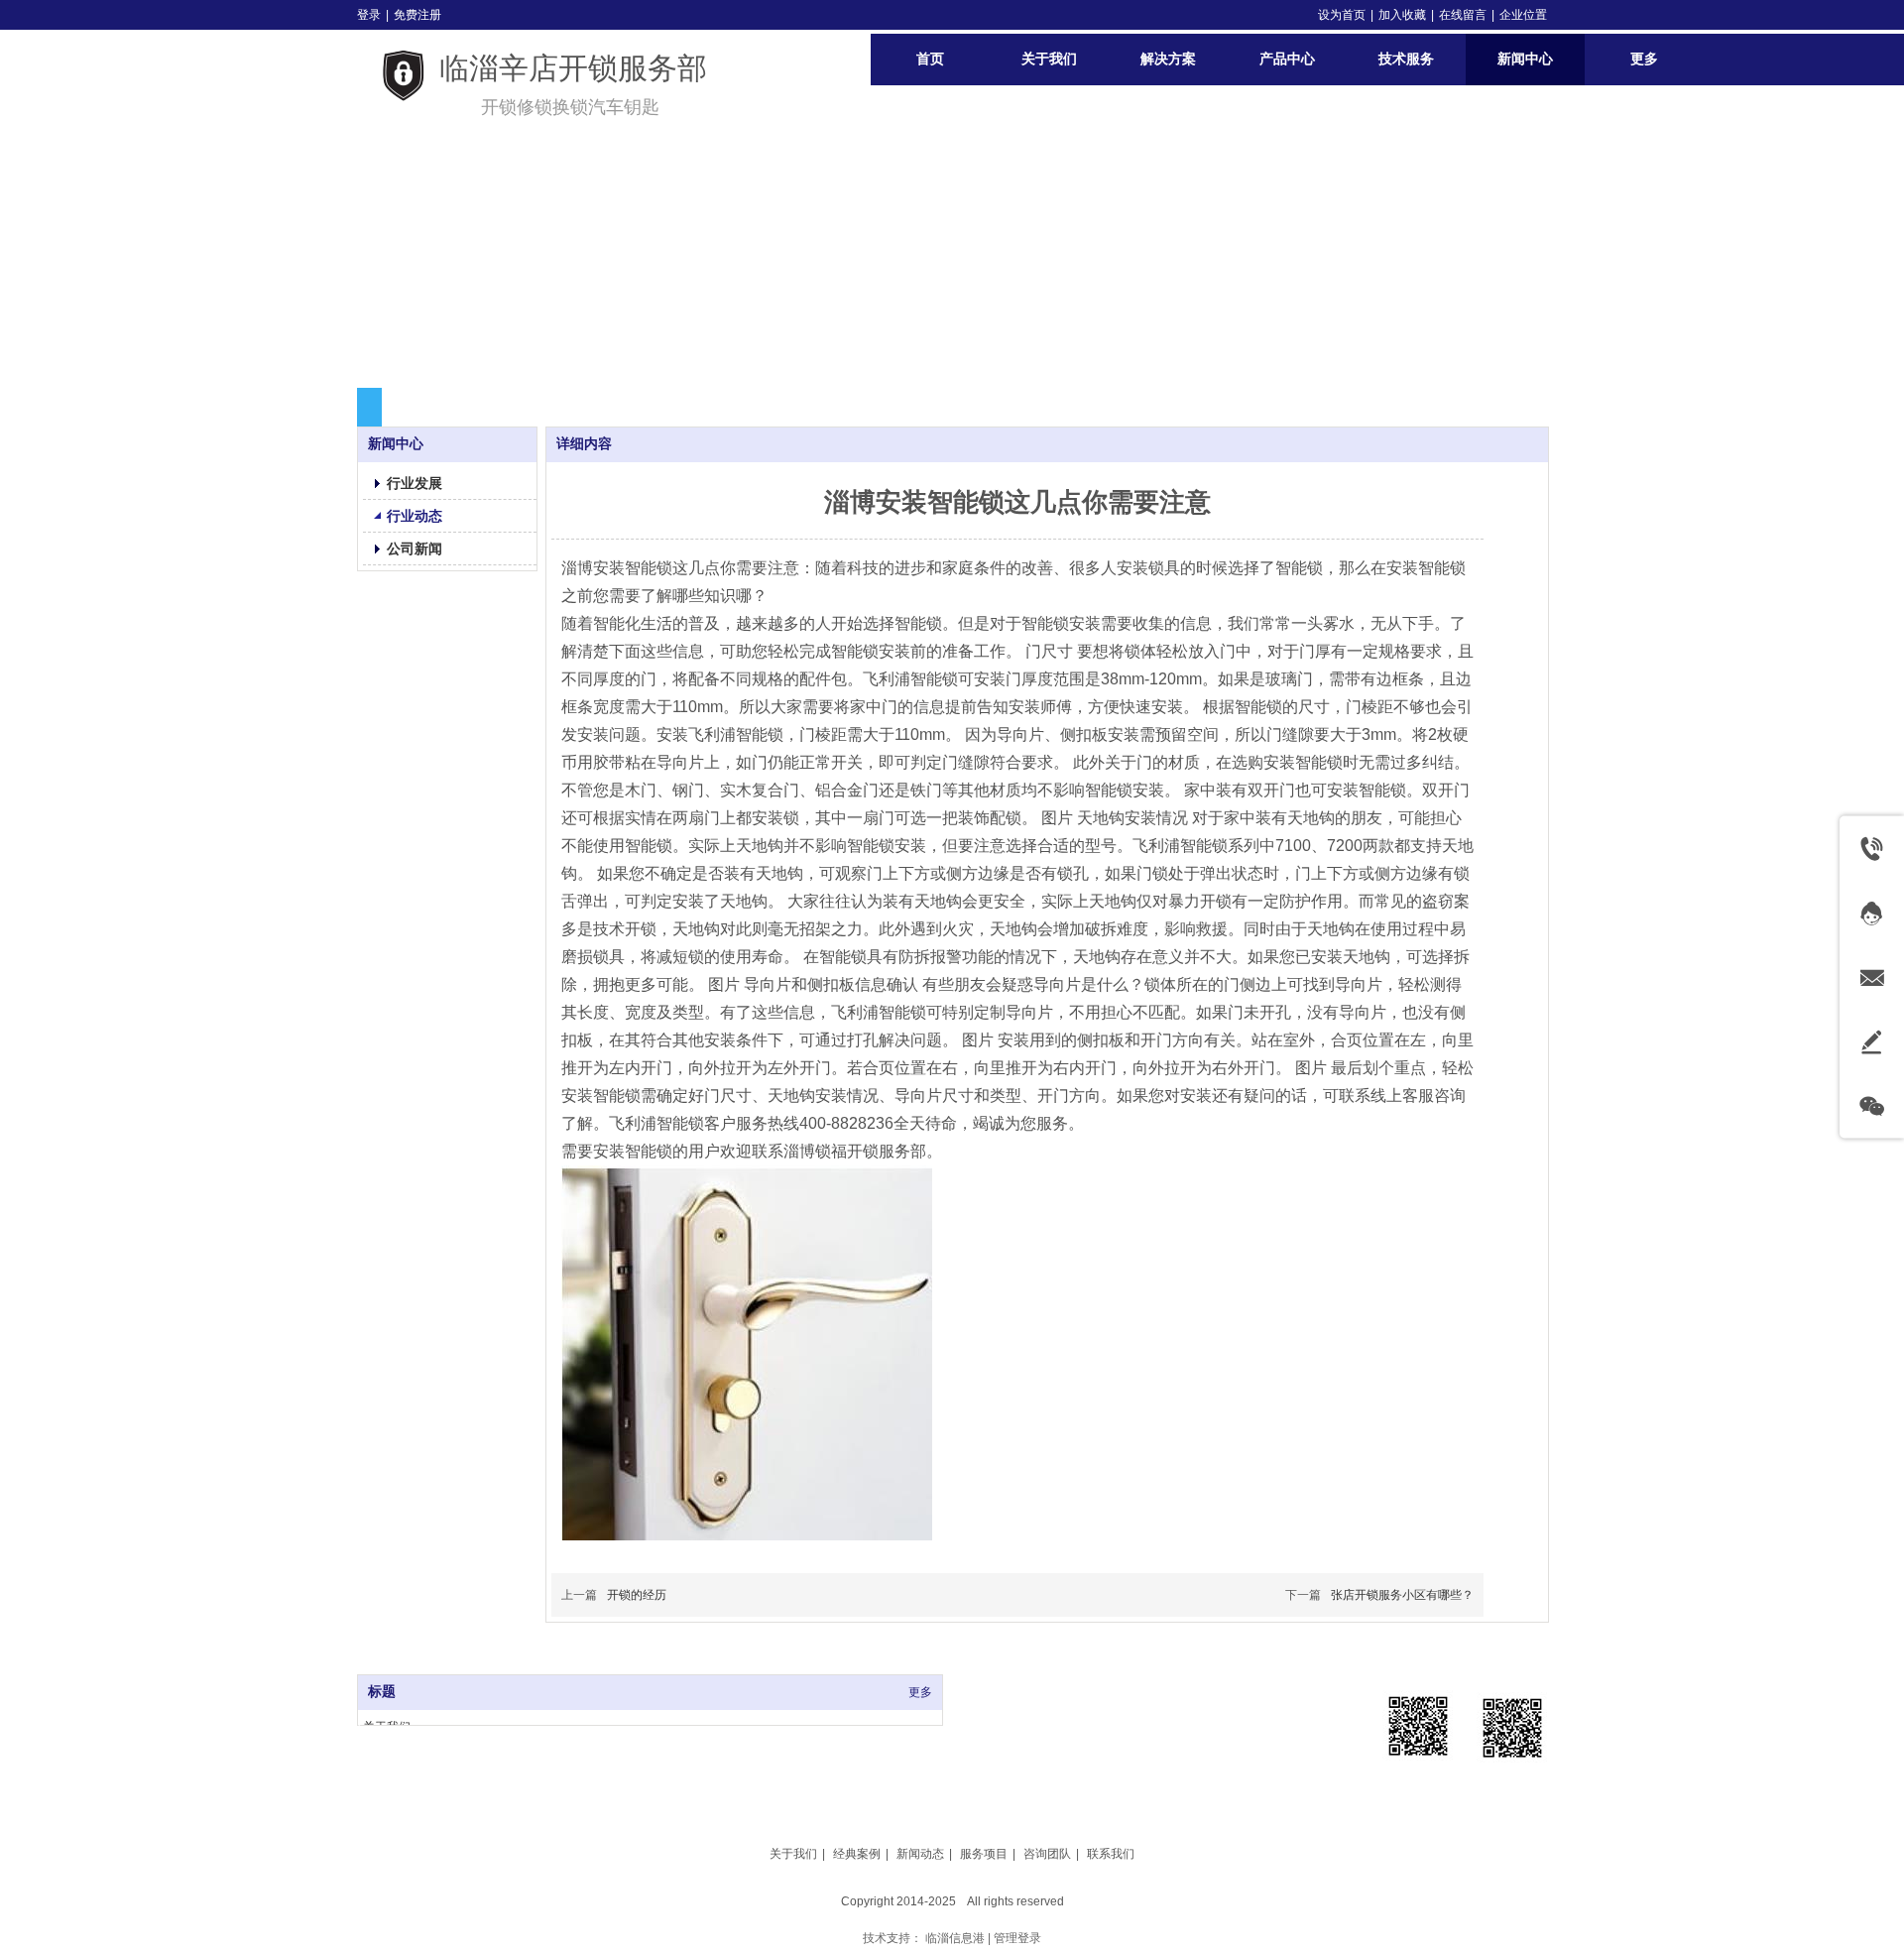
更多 (920, 1692)
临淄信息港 (955, 1938)
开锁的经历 (637, 1595)
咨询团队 (1047, 1854)
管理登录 (1017, 1938)
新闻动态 (920, 1854)
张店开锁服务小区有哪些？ (1402, 1595)
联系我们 (1111, 1854)
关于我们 (793, 1854)
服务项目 (984, 1854)
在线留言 (1463, 15)
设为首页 (1342, 15)
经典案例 (857, 1854)
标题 (382, 1692)
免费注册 (417, 15)
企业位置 (1523, 15)
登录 (369, 15)
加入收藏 (1402, 15)
